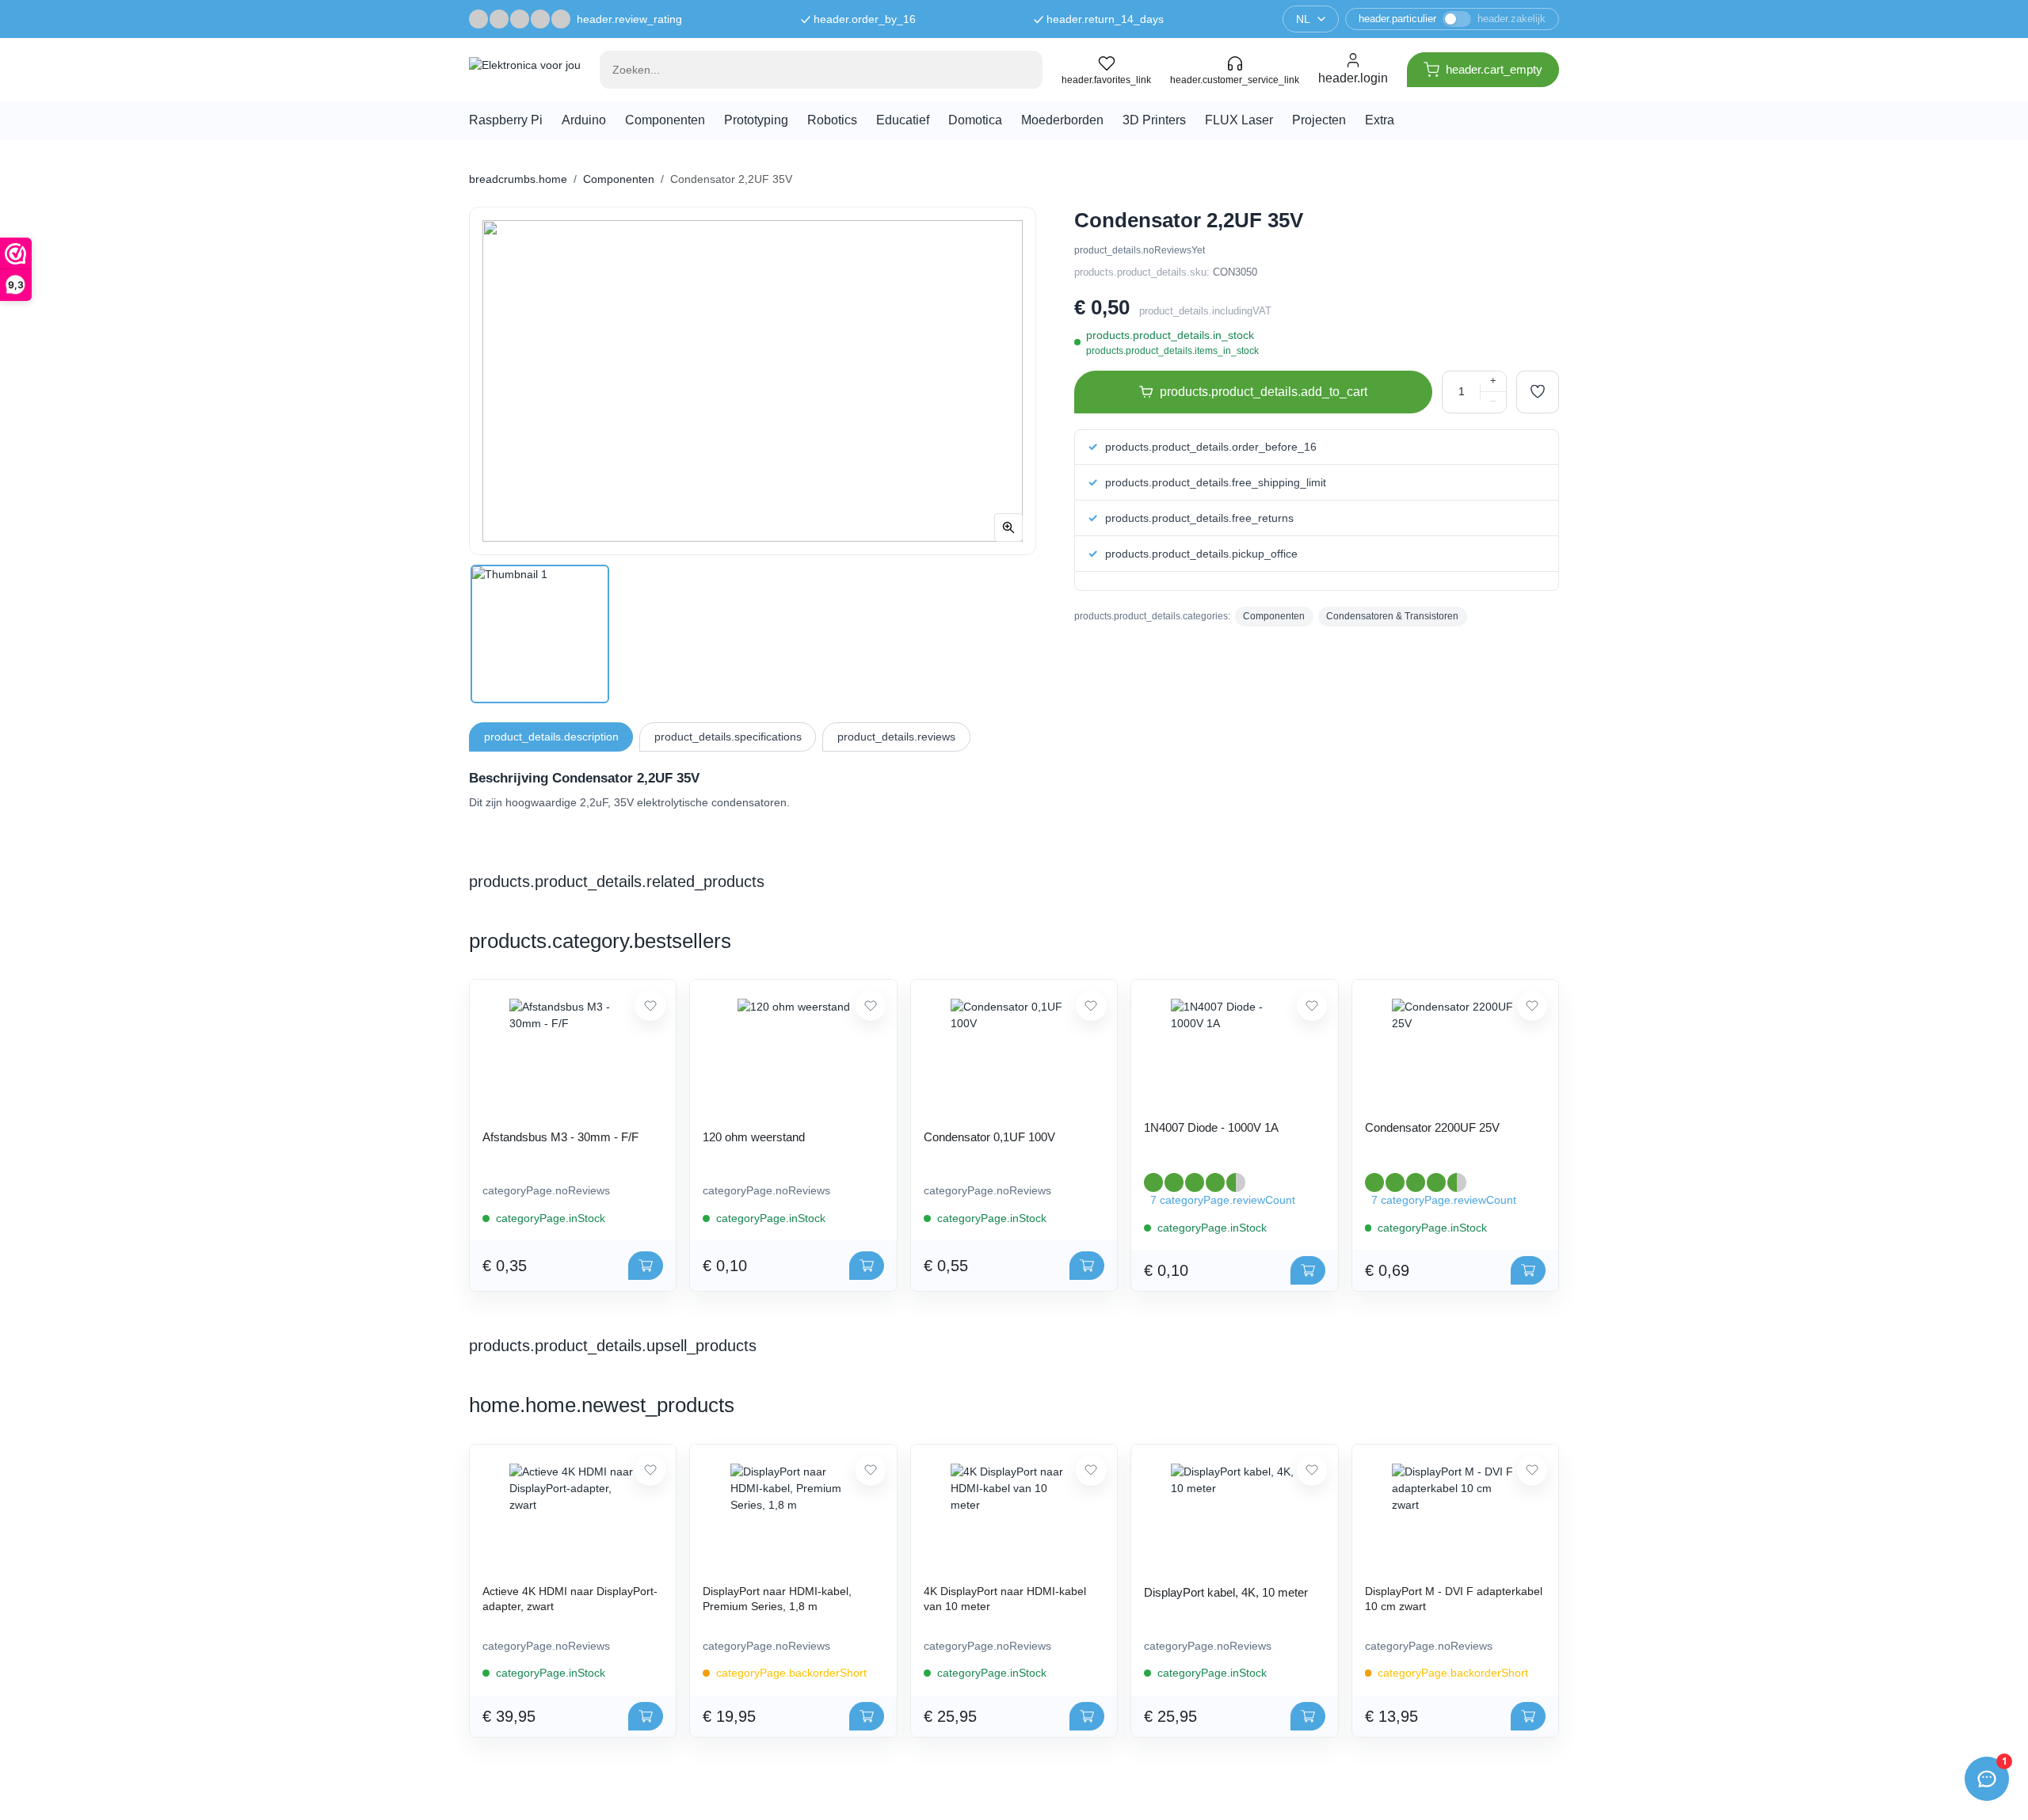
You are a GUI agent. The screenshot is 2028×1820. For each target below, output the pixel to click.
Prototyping (756, 120)
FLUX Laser (1239, 120)
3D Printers (1154, 120)
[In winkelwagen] (646, 1266)
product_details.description (551, 737)
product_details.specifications (728, 737)
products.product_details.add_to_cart (1264, 392)
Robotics (832, 120)
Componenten (665, 120)
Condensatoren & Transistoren (1392, 616)
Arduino (584, 120)
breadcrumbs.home (518, 179)
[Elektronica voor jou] (525, 70)
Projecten (1319, 120)
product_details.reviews (896, 737)
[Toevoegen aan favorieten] (1538, 392)
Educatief (903, 120)
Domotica (975, 120)
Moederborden (1062, 120)
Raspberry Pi (506, 120)
